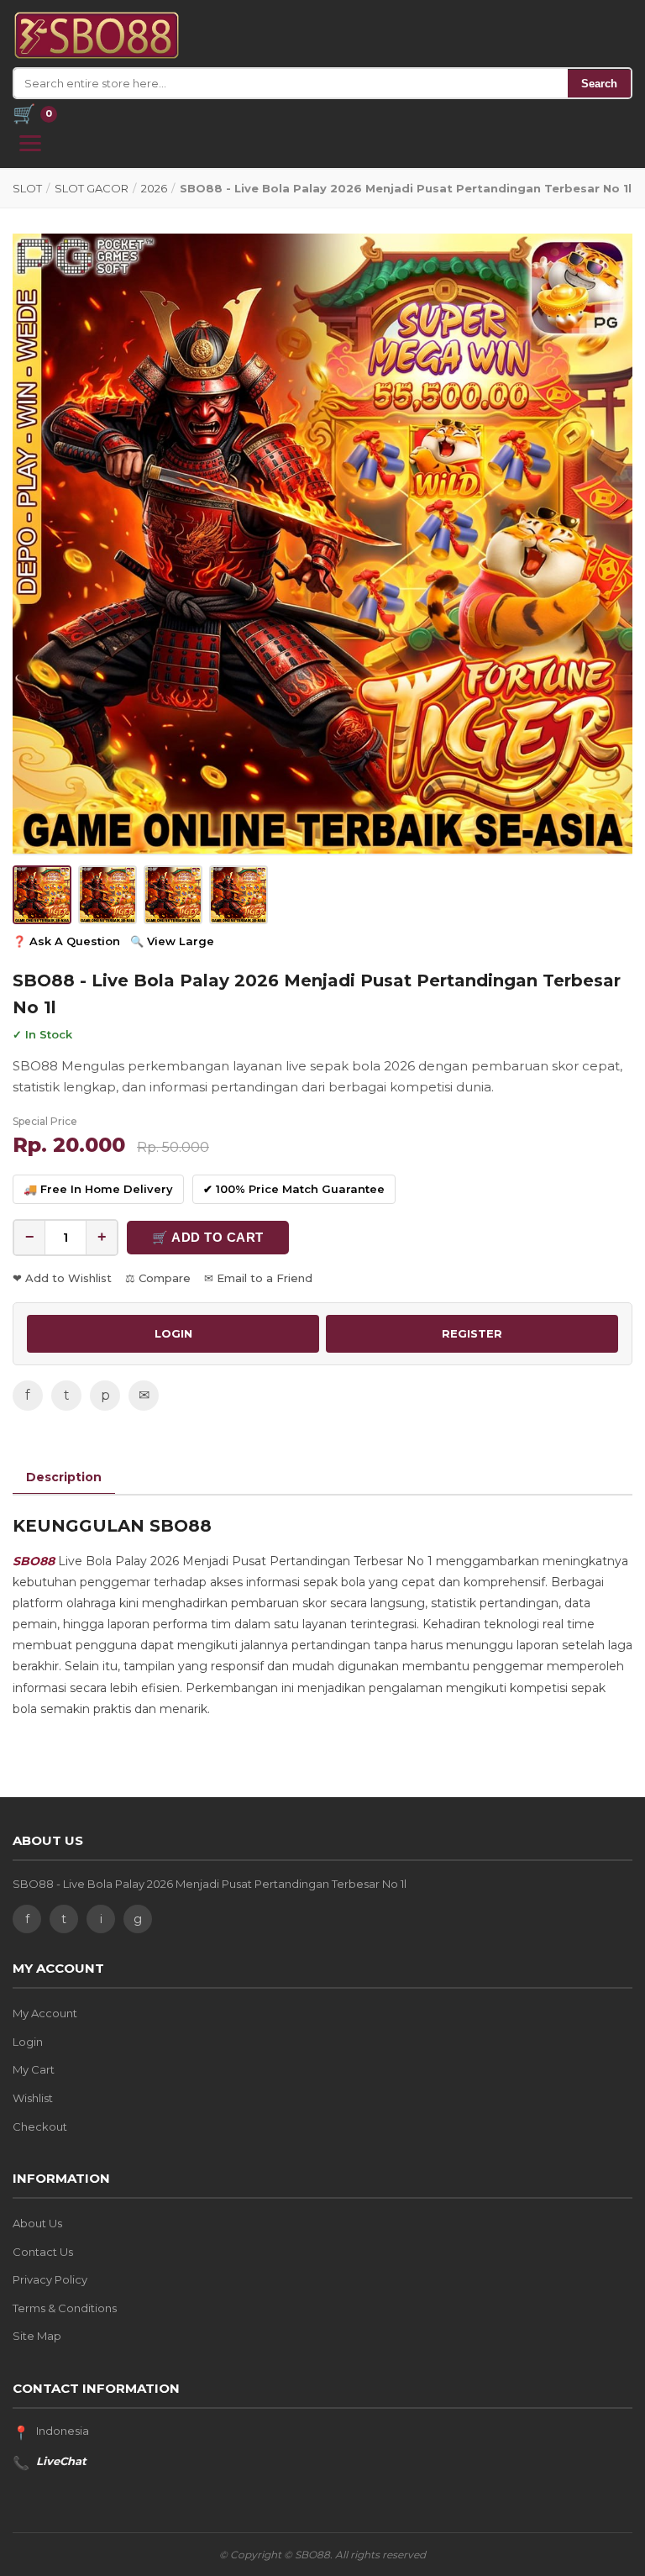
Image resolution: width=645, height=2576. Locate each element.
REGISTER (472, 1333)
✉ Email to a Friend (258, 1278)
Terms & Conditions (65, 2308)
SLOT (27, 188)
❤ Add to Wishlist (62, 1278)
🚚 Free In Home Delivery (98, 1189)
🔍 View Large (172, 941)
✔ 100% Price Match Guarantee (294, 1189)
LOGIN (173, 1333)
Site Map (37, 2336)
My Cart (34, 2069)
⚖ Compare (158, 1278)
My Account (45, 2013)
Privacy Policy (50, 2279)
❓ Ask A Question (66, 941)
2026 (154, 188)
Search (599, 84)
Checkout (40, 2127)
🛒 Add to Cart (208, 1237)
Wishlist (33, 2098)
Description (64, 1477)
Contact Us (43, 2252)
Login (28, 2042)
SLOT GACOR (92, 188)
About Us (37, 2223)
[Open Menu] (30, 143)
